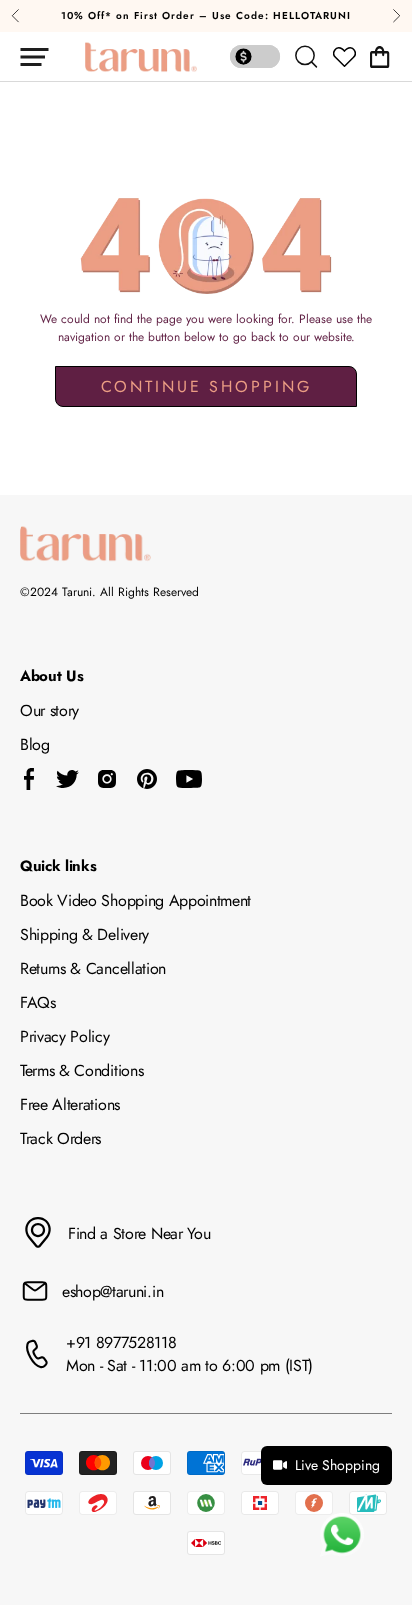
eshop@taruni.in (112, 1291)
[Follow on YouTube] (189, 779)
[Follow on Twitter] (67, 779)
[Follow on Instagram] (107, 779)
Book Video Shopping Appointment (135, 900)
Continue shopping (206, 386)
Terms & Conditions (81, 1070)
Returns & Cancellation (93, 968)
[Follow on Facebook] (29, 779)
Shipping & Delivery (84, 934)
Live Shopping (337, 1465)
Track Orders (60, 1138)
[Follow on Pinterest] (147, 779)
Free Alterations (70, 1104)
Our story (49, 710)
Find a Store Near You (139, 1233)
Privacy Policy (65, 1036)
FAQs (38, 1002)
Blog (35, 744)
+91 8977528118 (121, 1342)
